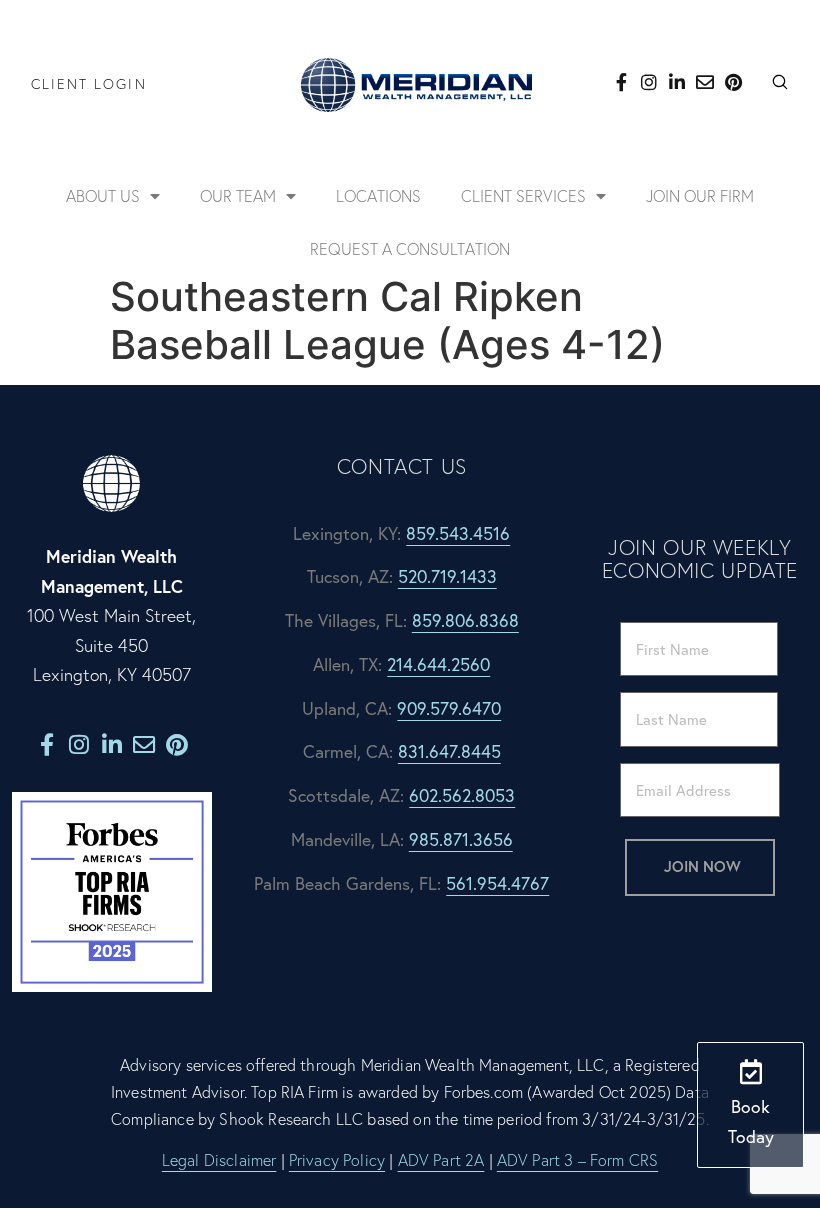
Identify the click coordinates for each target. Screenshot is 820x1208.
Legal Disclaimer (219, 1160)
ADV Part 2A (441, 1160)
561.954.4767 (497, 883)
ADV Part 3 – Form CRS (577, 1160)
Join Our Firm (700, 196)
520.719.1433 (447, 576)
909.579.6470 (449, 708)
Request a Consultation (410, 249)
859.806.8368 (465, 620)
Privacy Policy (337, 1160)
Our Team (238, 196)
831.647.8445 (449, 751)
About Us (103, 196)
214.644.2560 (438, 664)
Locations (378, 196)
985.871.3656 (461, 839)
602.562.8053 (462, 795)
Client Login (89, 84)
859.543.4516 (458, 533)
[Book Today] (750, 1071)
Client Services (523, 196)
